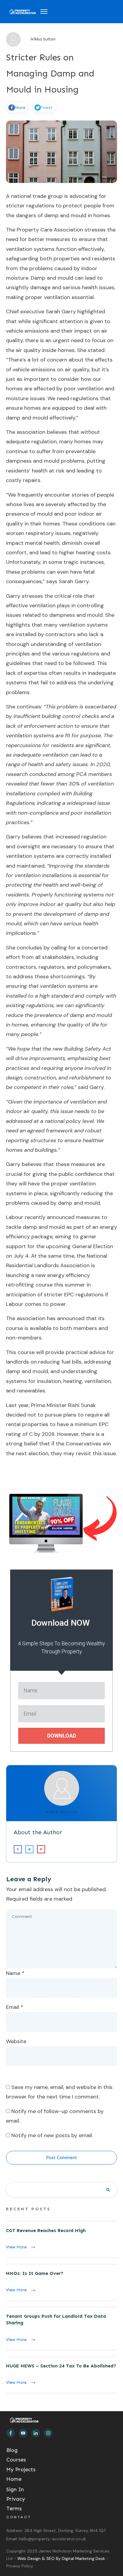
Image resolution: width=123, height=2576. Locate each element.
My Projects (21, 2469)
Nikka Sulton (61, 1812)
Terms (14, 2508)
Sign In (15, 2489)
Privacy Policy (20, 2566)
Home (14, 2479)
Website (16, 2041)
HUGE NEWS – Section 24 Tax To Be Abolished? (61, 2375)
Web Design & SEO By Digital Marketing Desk (62, 2558)
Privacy (16, 2499)
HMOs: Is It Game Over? (61, 2282)
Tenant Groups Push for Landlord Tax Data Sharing (61, 2329)
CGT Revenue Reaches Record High (61, 2239)
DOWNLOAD (62, 1736)
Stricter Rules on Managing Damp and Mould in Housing (50, 73)
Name (15, 1973)
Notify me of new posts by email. (52, 2135)
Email (15, 2007)
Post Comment (61, 2158)
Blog (12, 2450)
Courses (16, 2460)
